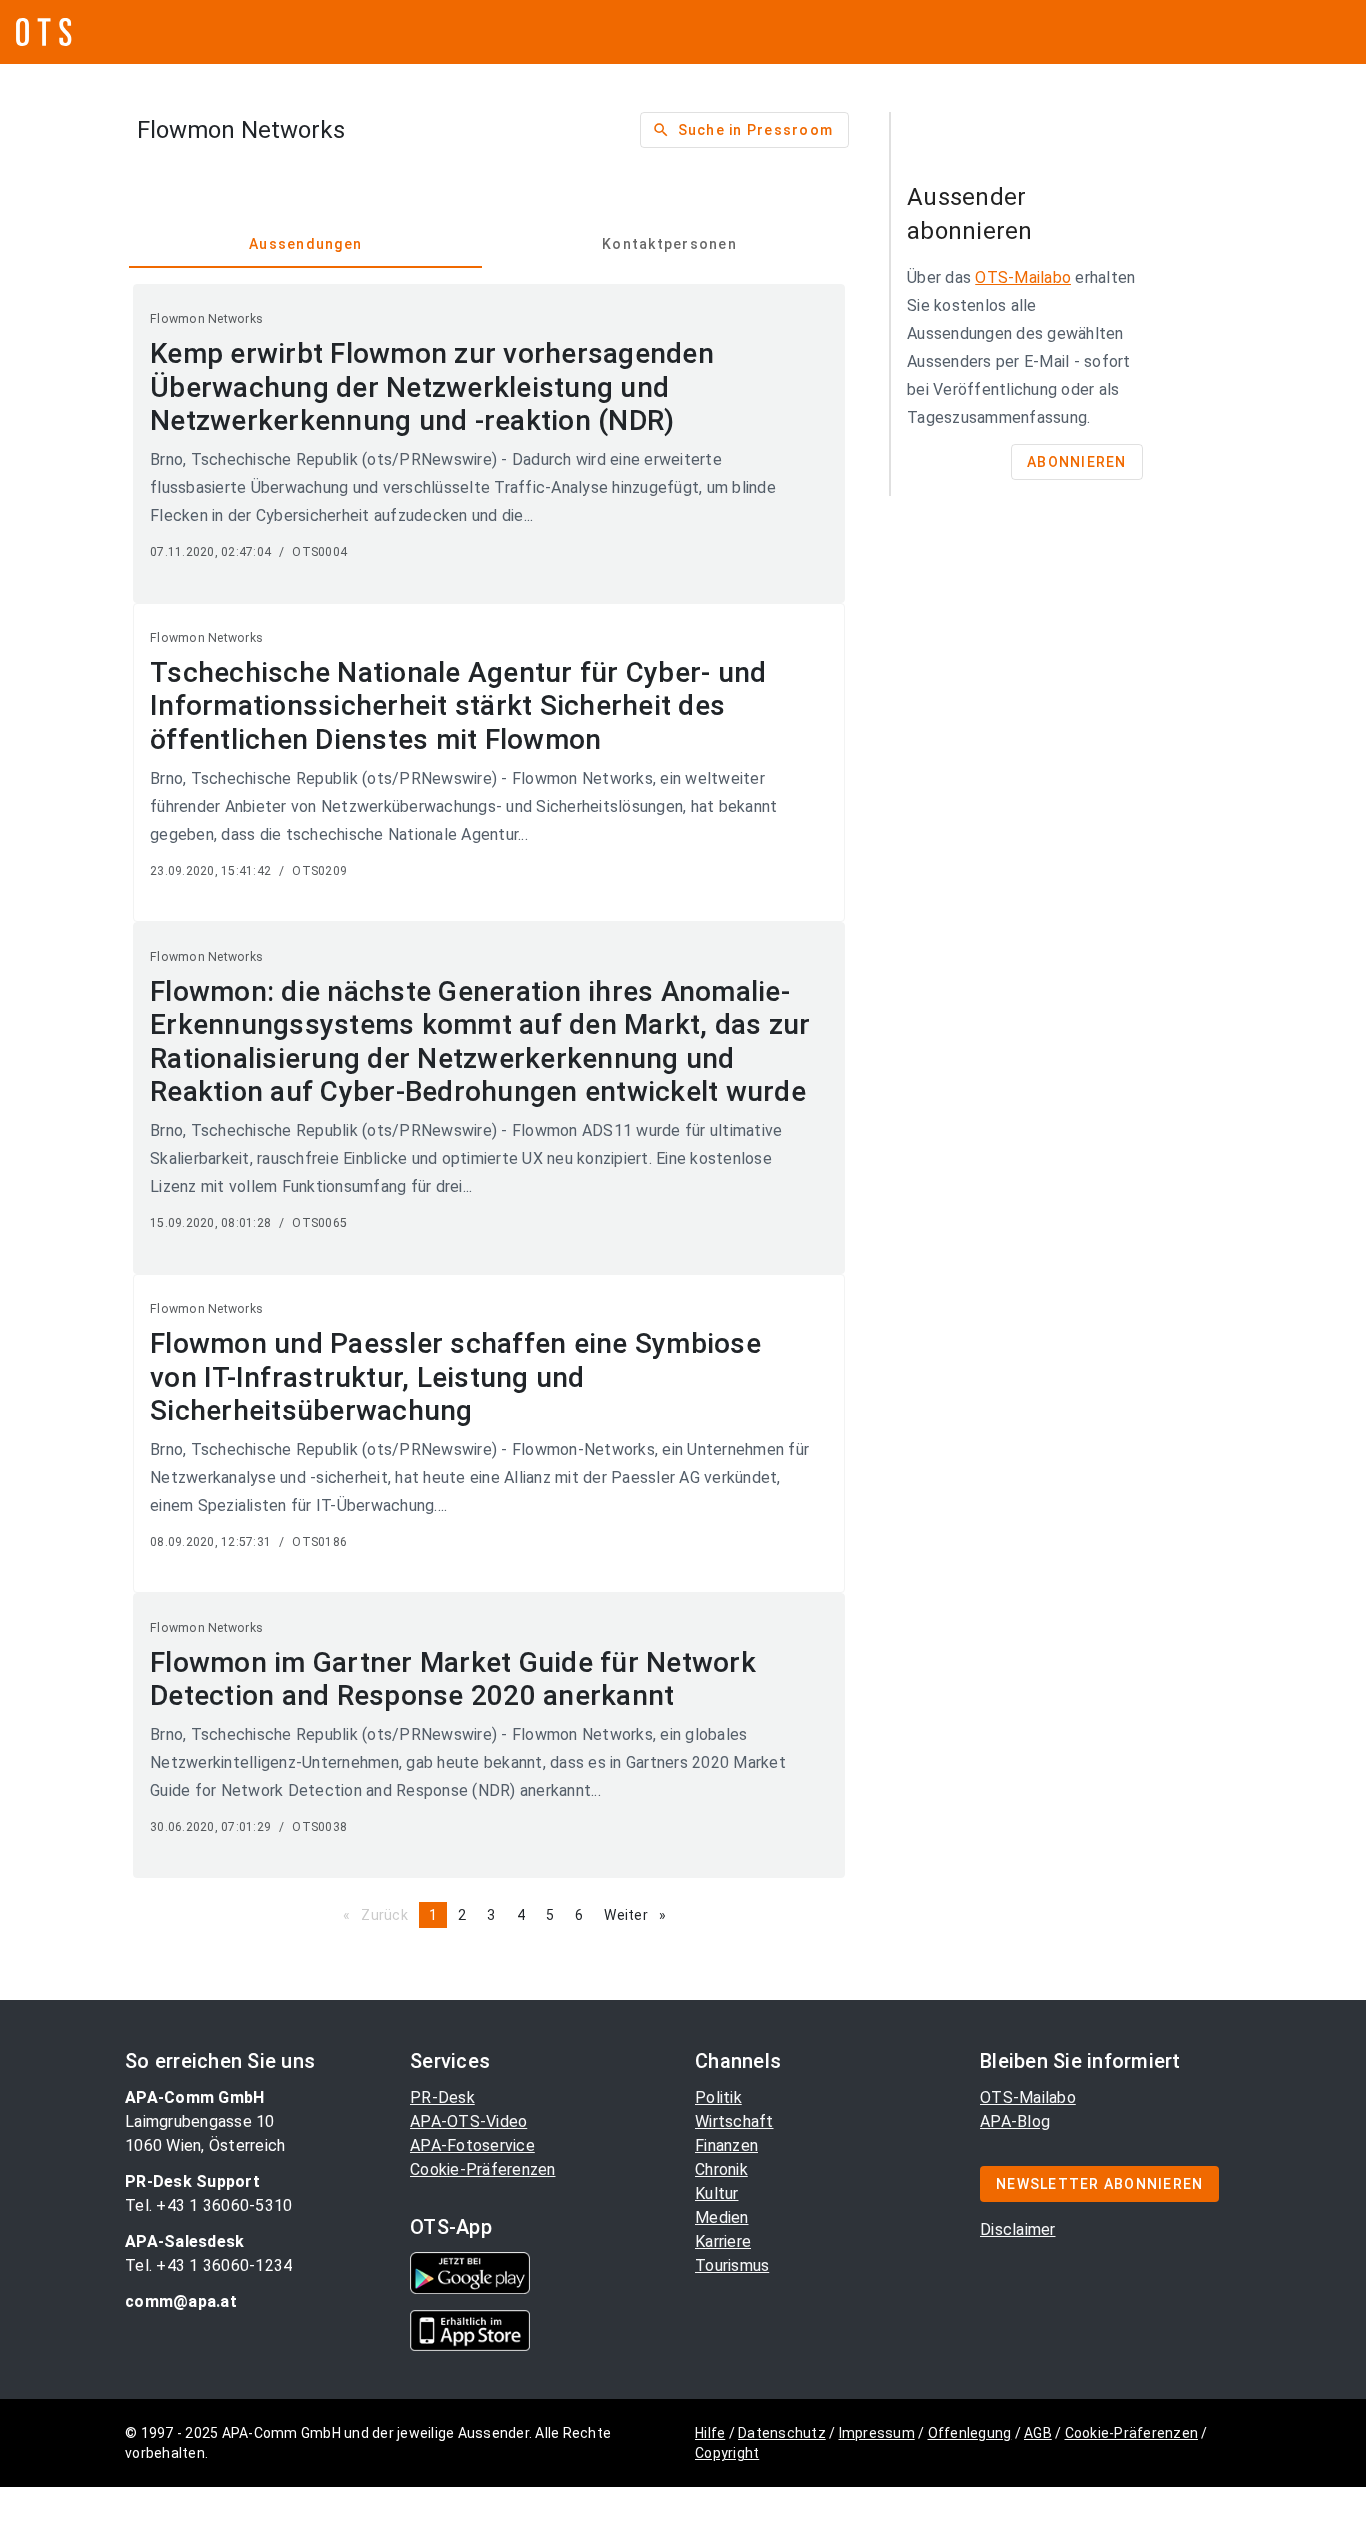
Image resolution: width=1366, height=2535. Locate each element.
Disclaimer (1018, 2229)
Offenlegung (970, 2433)
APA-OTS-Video (468, 2121)
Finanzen (726, 2145)
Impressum (877, 2433)
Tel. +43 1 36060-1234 (208, 2265)
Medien (722, 2217)
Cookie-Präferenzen (483, 2169)
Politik (718, 2097)
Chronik (721, 2169)
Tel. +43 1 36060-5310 (208, 2205)
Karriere (723, 2241)
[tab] (305, 244)
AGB (1038, 2433)
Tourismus (732, 2265)
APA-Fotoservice (472, 2145)
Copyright (727, 2453)
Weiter (640, 1915)
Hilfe (710, 2433)
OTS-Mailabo (1023, 277)
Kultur (717, 2193)
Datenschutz (782, 2433)
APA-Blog (1015, 2121)
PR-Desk (442, 2097)
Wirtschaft (734, 2121)
